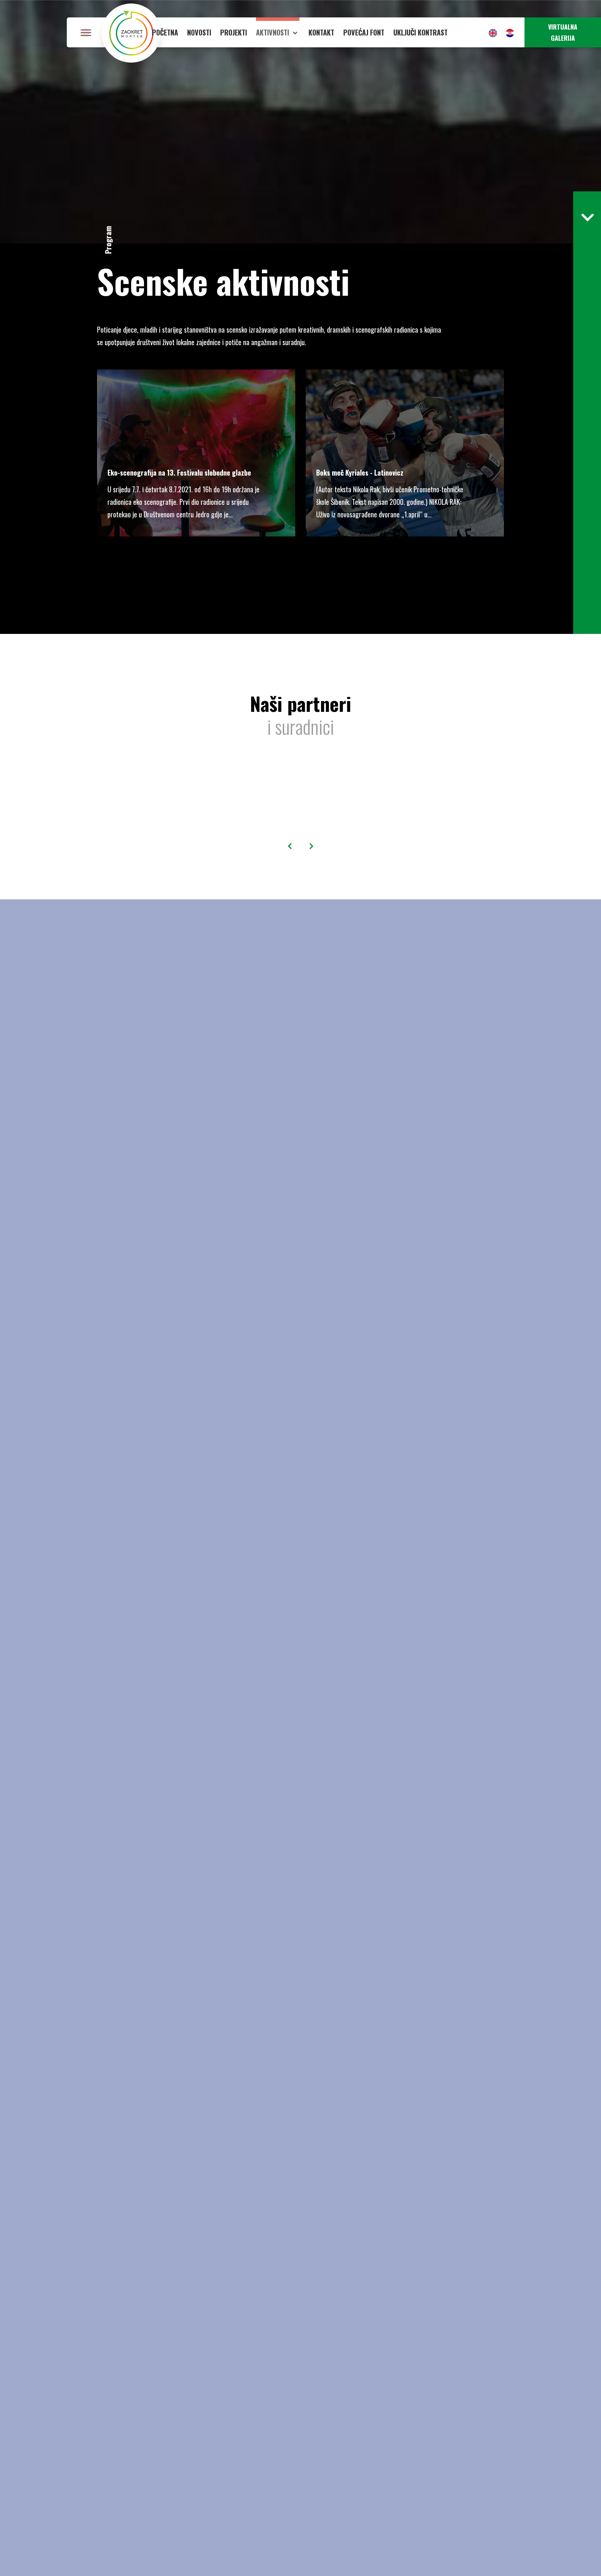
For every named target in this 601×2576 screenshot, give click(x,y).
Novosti (199, 32)
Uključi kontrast (420, 32)
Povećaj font (364, 32)
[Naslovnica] (131, 32)
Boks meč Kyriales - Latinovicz (360, 472)
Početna (165, 32)
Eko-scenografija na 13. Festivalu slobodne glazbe (179, 472)
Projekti (234, 32)
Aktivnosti (273, 32)
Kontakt (321, 32)
